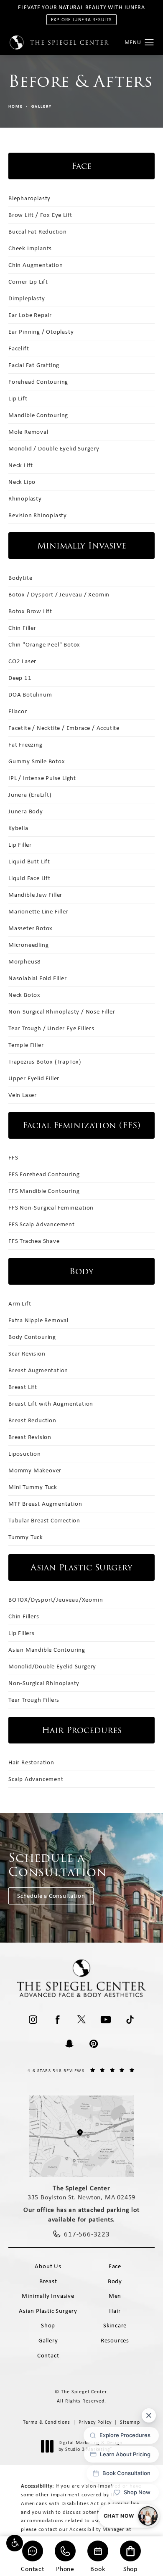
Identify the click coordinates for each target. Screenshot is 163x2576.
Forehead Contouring (38, 382)
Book (98, 2568)
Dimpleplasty (27, 298)
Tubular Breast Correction (44, 1520)
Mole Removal (28, 432)
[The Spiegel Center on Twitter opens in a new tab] (81, 2020)
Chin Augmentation (36, 265)
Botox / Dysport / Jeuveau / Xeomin (59, 594)
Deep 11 (20, 678)
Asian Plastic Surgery (48, 2311)
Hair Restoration (31, 1762)
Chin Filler (22, 628)
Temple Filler (26, 1045)
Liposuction (25, 1454)
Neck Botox (24, 995)
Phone (65, 2568)
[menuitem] (33, 2020)
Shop (130, 2568)
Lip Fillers (22, 1633)
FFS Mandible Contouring (44, 1191)
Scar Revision (27, 1353)
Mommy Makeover (35, 1470)
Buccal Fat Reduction (38, 231)
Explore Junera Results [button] (81, 20)
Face (115, 2266)
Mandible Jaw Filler (35, 895)
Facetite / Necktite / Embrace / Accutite (64, 728)
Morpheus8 (25, 961)
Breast (48, 2281)
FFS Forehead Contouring (44, 1174)
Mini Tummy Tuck (33, 1487)
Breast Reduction (32, 1420)
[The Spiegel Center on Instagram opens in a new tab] (33, 2020)
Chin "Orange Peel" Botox (44, 644)
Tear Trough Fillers (34, 1700)
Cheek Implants (30, 248)
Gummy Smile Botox (37, 761)
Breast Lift (23, 1387)
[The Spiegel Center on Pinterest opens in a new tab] (94, 2044)
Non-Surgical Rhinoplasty (44, 1683)
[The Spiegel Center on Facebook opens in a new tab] (57, 2020)
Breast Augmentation (38, 1370)
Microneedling (28, 945)
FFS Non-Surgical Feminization (51, 1207)
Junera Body (26, 811)
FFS (13, 1157)
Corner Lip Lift (28, 282)
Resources (115, 2340)
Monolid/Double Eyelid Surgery (52, 1666)
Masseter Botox (31, 928)
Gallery (42, 106)
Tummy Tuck (26, 1537)
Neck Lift (21, 465)
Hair (115, 2311)
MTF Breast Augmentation (45, 1504)
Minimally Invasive (48, 2296)
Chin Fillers (24, 1616)
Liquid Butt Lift (29, 861)
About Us (48, 2266)
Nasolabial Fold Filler (38, 978)
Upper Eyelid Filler (34, 1078)
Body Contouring (32, 1337)
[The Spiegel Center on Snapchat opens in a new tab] (69, 2044)
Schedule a (58, 1865)
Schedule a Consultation (51, 1896)
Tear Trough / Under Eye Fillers (51, 1028)
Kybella (18, 828)
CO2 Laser (22, 661)
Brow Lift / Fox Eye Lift (40, 215)
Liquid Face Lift (29, 878)
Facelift (19, 348)
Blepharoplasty (29, 198)
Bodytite (20, 578)
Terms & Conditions (47, 2422)
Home (16, 106)
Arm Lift (20, 1303)
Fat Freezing (25, 745)
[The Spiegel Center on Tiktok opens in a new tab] (130, 2020)
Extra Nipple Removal (38, 1320)
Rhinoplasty (25, 498)
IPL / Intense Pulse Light (42, 778)
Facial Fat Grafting (34, 365)
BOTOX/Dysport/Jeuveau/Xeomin (56, 1600)
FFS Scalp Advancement (42, 1224)
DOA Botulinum (30, 694)
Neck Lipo (22, 482)
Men (115, 2296)
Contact (33, 2568)
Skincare (115, 2325)
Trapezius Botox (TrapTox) (45, 1062)
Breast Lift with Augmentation (51, 1404)
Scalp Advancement (36, 1779)
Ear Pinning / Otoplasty (41, 332)
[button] (15, 2543)
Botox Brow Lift (30, 611)
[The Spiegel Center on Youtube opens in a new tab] (106, 2020)
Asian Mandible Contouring (47, 1650)
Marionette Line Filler (38, 911)
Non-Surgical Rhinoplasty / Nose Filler (62, 1011)
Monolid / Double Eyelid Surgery (54, 448)
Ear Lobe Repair (30, 315)
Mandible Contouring (38, 415)
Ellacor (18, 711)
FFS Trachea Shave (34, 1241)
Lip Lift (18, 398)
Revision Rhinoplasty (38, 515)
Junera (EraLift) (30, 795)
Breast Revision (30, 1437)
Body (115, 2281)
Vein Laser (23, 1095)
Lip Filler (20, 845)
